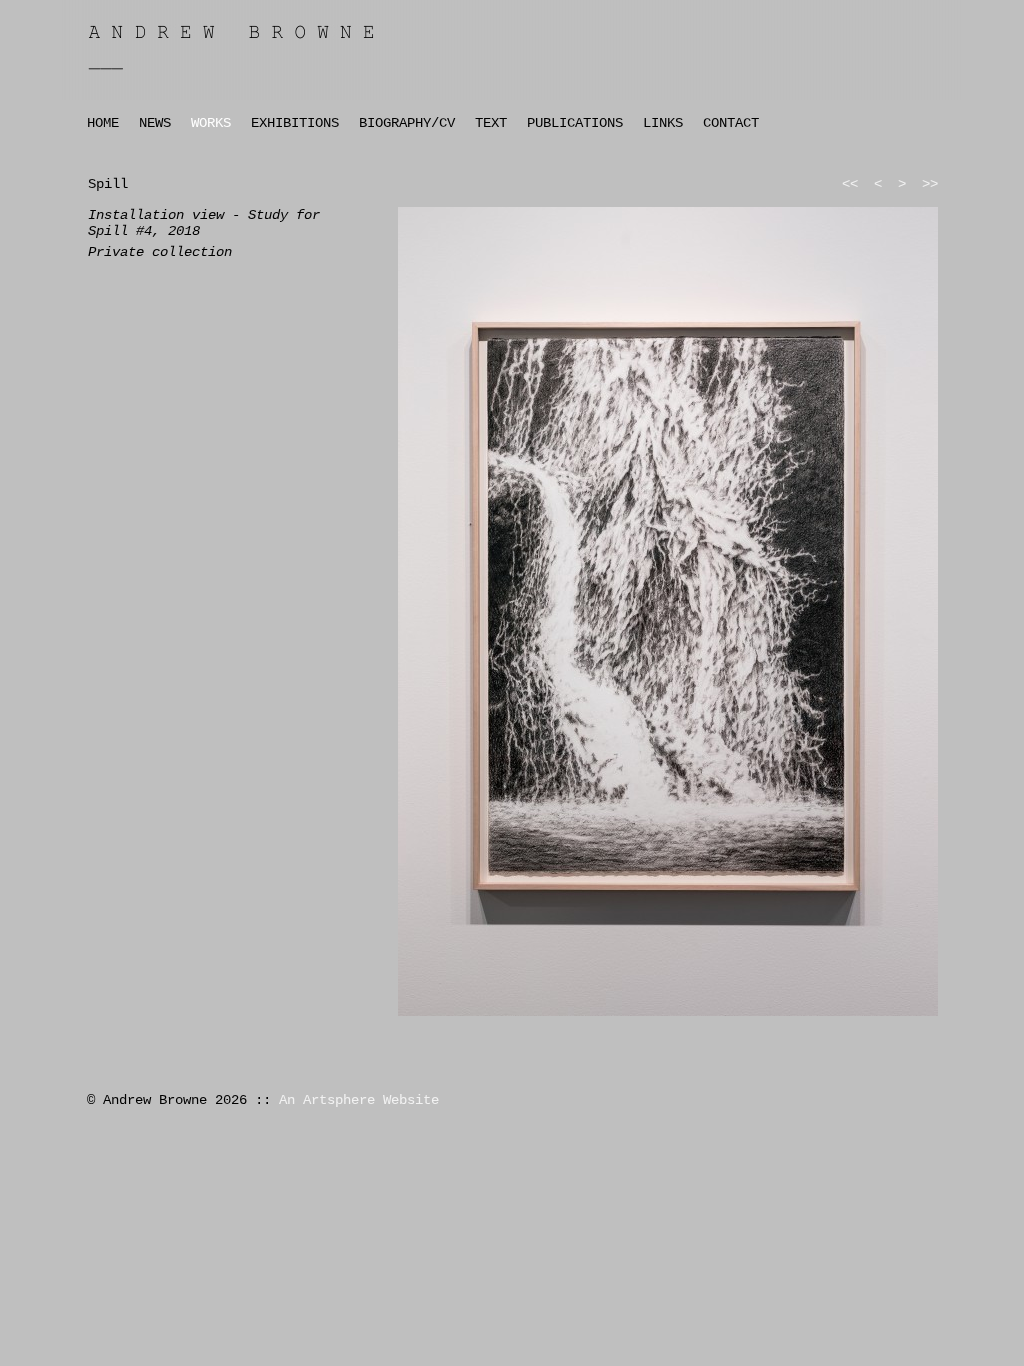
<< (850, 184)
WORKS (211, 123)
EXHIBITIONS (295, 123)
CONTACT (731, 123)
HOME (103, 123)
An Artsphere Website (359, 1100)
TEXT (491, 123)
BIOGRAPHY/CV (407, 123)
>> (930, 184)
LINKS (663, 123)
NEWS (155, 123)
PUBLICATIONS (575, 123)
